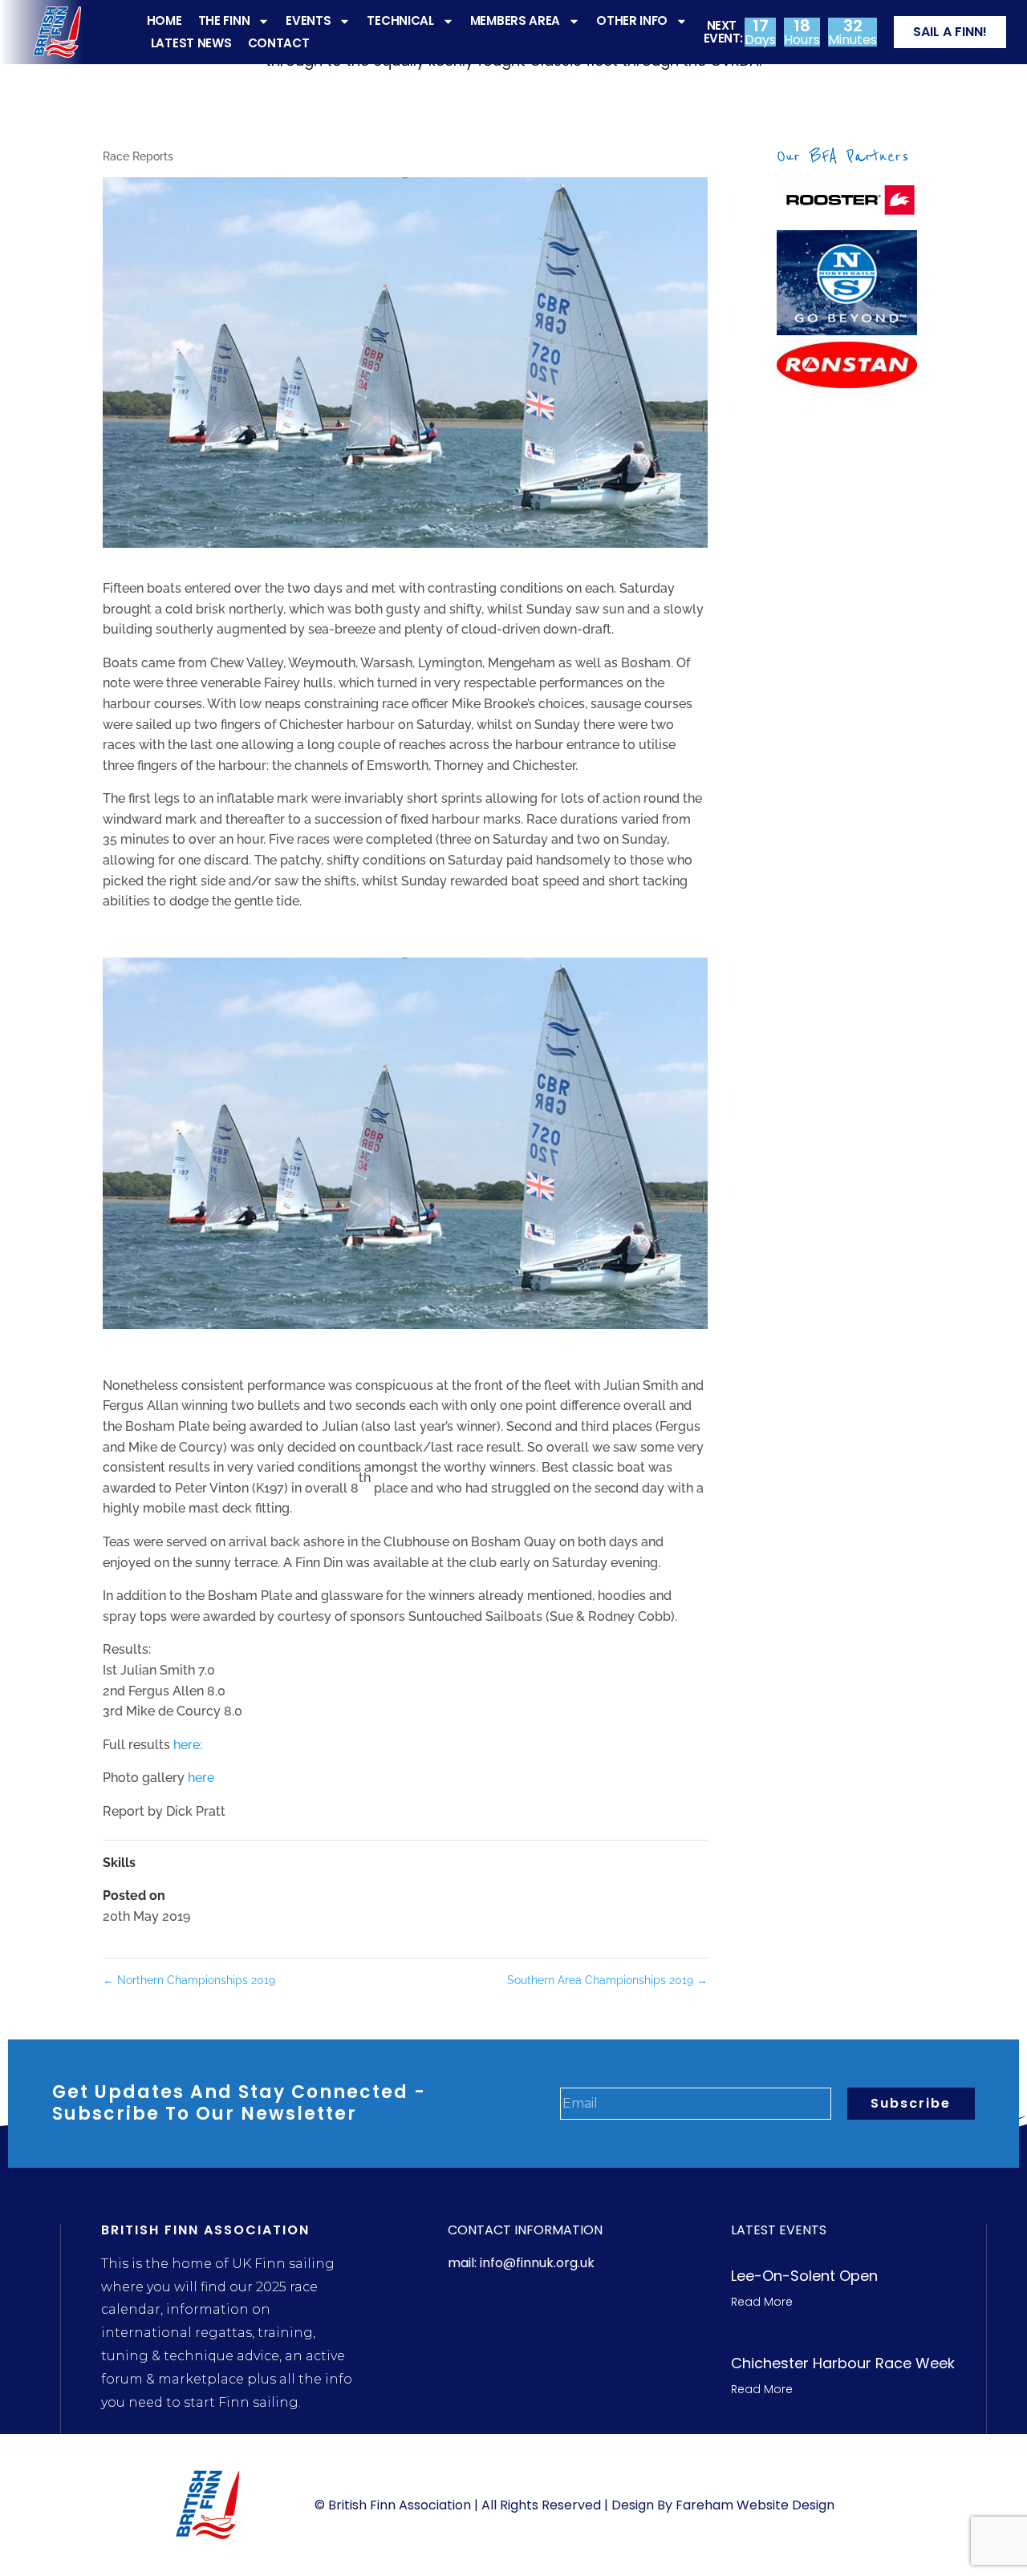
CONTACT (279, 43)
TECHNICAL (400, 20)
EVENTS (308, 20)
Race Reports (138, 156)
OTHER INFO (632, 20)
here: (188, 1745)
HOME (164, 20)
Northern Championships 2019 (189, 1980)
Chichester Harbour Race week (843, 2363)
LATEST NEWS (191, 43)
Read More (762, 2302)
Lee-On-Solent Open (804, 2276)
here (201, 1778)
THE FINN (224, 20)
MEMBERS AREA (515, 20)
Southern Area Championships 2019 (607, 1980)
